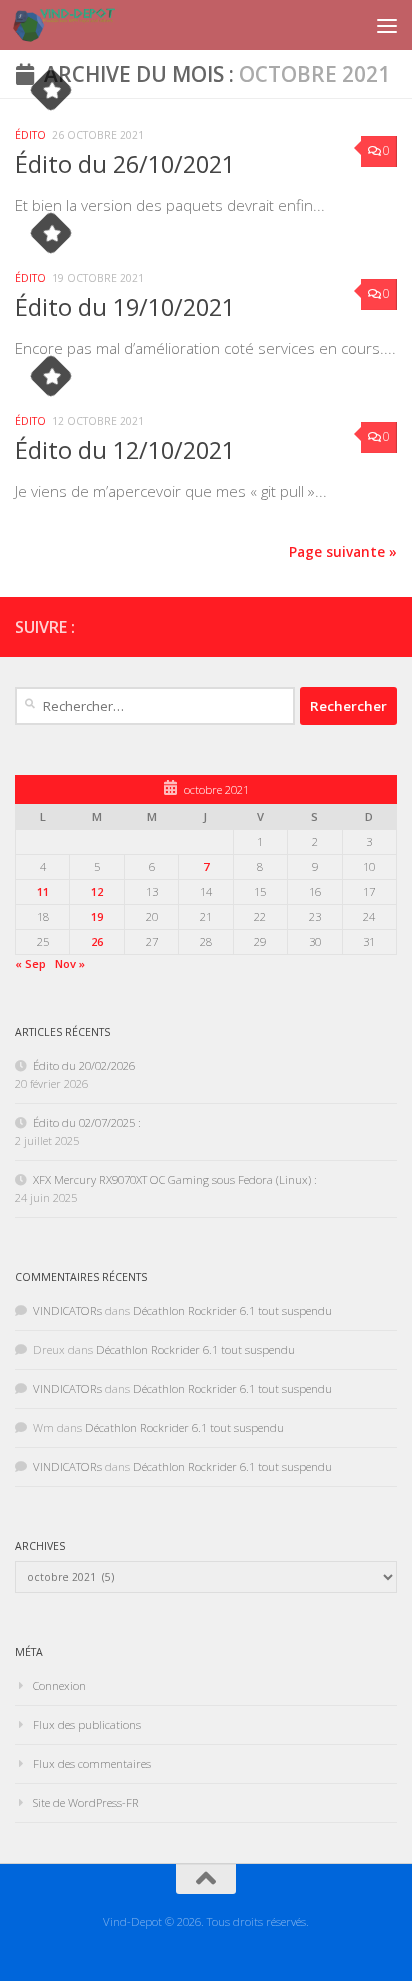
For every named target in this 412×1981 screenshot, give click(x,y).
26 (97, 941)
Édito (30, 135)
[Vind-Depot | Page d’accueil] (81, 25)
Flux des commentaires (92, 1763)
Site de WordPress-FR (86, 1802)
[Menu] (387, 25)
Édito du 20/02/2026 (84, 1065)
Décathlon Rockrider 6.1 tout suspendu (232, 1310)
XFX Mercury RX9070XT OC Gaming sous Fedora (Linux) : (175, 1179)
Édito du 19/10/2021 (125, 307)
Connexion (59, 1685)
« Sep (30, 963)
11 (43, 891)
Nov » (70, 963)
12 (97, 891)
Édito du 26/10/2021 (125, 164)
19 (97, 916)
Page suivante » (343, 552)
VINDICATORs (67, 1310)
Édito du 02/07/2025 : (87, 1122)
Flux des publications (87, 1724)
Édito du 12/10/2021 (125, 450)
